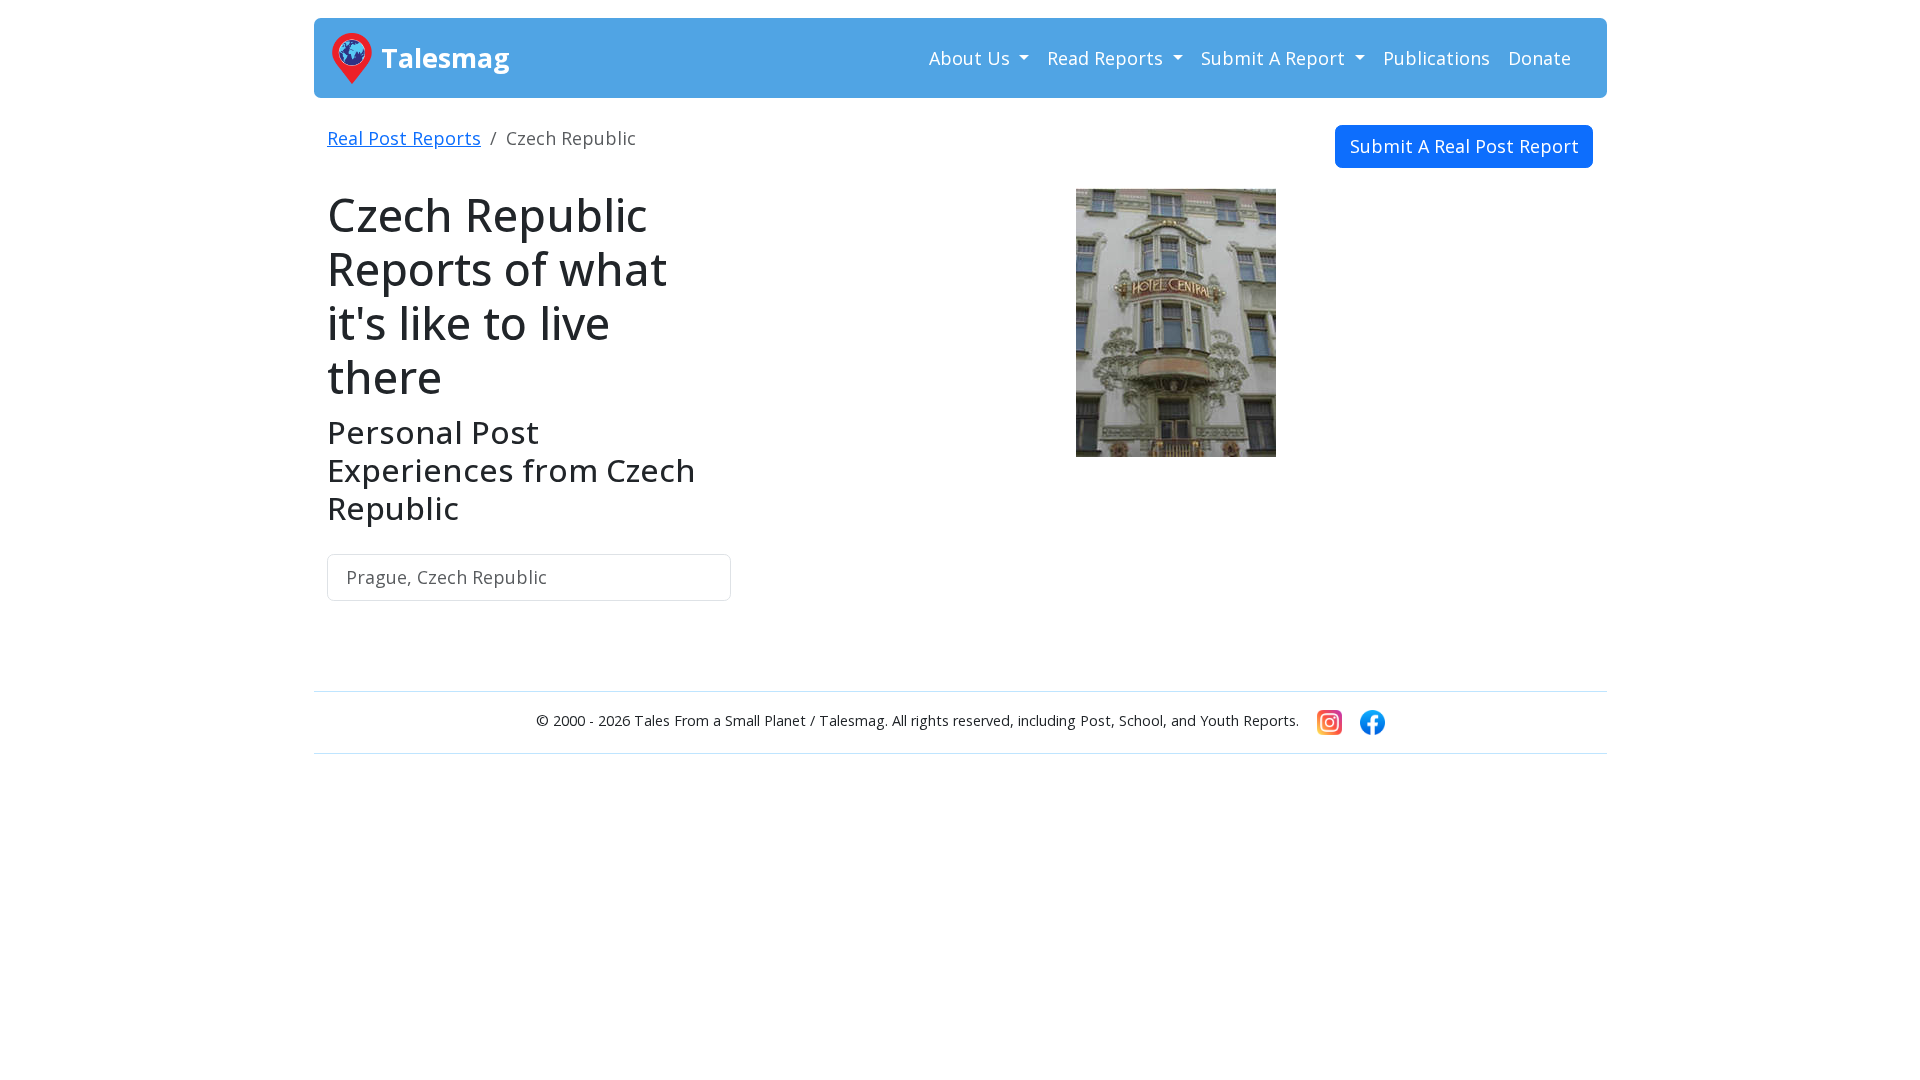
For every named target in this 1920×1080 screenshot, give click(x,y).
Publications (1436, 58)
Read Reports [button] (1107, 58)
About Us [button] (972, 58)
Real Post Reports (404, 138)
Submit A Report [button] (1275, 58)
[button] (820, 388)
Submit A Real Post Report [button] (1464, 146)
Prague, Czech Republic (446, 577)
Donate (1539, 58)
